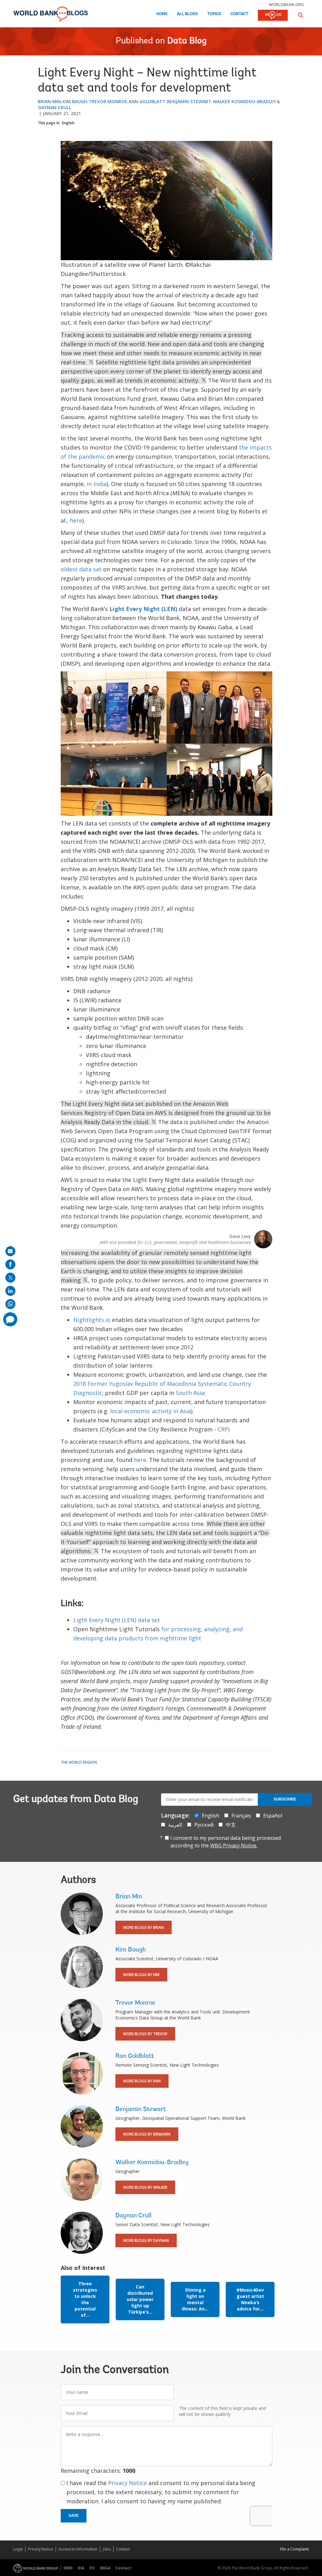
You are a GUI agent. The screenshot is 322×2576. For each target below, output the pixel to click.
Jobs (107, 2549)
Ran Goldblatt (147, 101)
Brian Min (49, 101)
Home (162, 14)
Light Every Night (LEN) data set (117, 1620)
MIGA (105, 2568)
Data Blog (187, 41)
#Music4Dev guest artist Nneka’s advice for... (250, 2299)
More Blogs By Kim (141, 1975)
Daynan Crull (55, 107)
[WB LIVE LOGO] (273, 16)
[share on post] (10, 1278)
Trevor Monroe (108, 101)
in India (97, 484)
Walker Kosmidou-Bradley (244, 101)
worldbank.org (286, 4)
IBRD (68, 2568)
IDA (81, 2568)
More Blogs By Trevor (145, 2034)
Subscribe (285, 1799)
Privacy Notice (128, 2483)
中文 (231, 1825)
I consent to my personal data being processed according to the (226, 1842)
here (76, 520)
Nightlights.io (92, 1320)
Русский (204, 1825)
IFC (92, 2568)
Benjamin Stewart (189, 101)
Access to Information (78, 2549)
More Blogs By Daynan (146, 2240)
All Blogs (187, 14)
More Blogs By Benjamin (147, 2134)
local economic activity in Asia (150, 1411)
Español (273, 1816)
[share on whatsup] (10, 1304)
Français (241, 1816)
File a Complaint (294, 2549)
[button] (301, 15)
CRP (223, 1429)
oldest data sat (81, 569)
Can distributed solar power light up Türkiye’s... (140, 2299)
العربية (175, 1825)
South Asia (190, 1393)
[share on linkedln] (10, 1291)
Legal (18, 2549)
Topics (214, 14)
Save (74, 2516)
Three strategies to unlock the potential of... (85, 2299)
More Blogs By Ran (142, 2081)
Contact (239, 14)
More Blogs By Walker (145, 2187)
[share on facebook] (10, 1264)
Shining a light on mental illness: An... (195, 2299)
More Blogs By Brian (144, 1927)
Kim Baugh (75, 101)
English (68, 123)
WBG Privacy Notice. (234, 1845)
